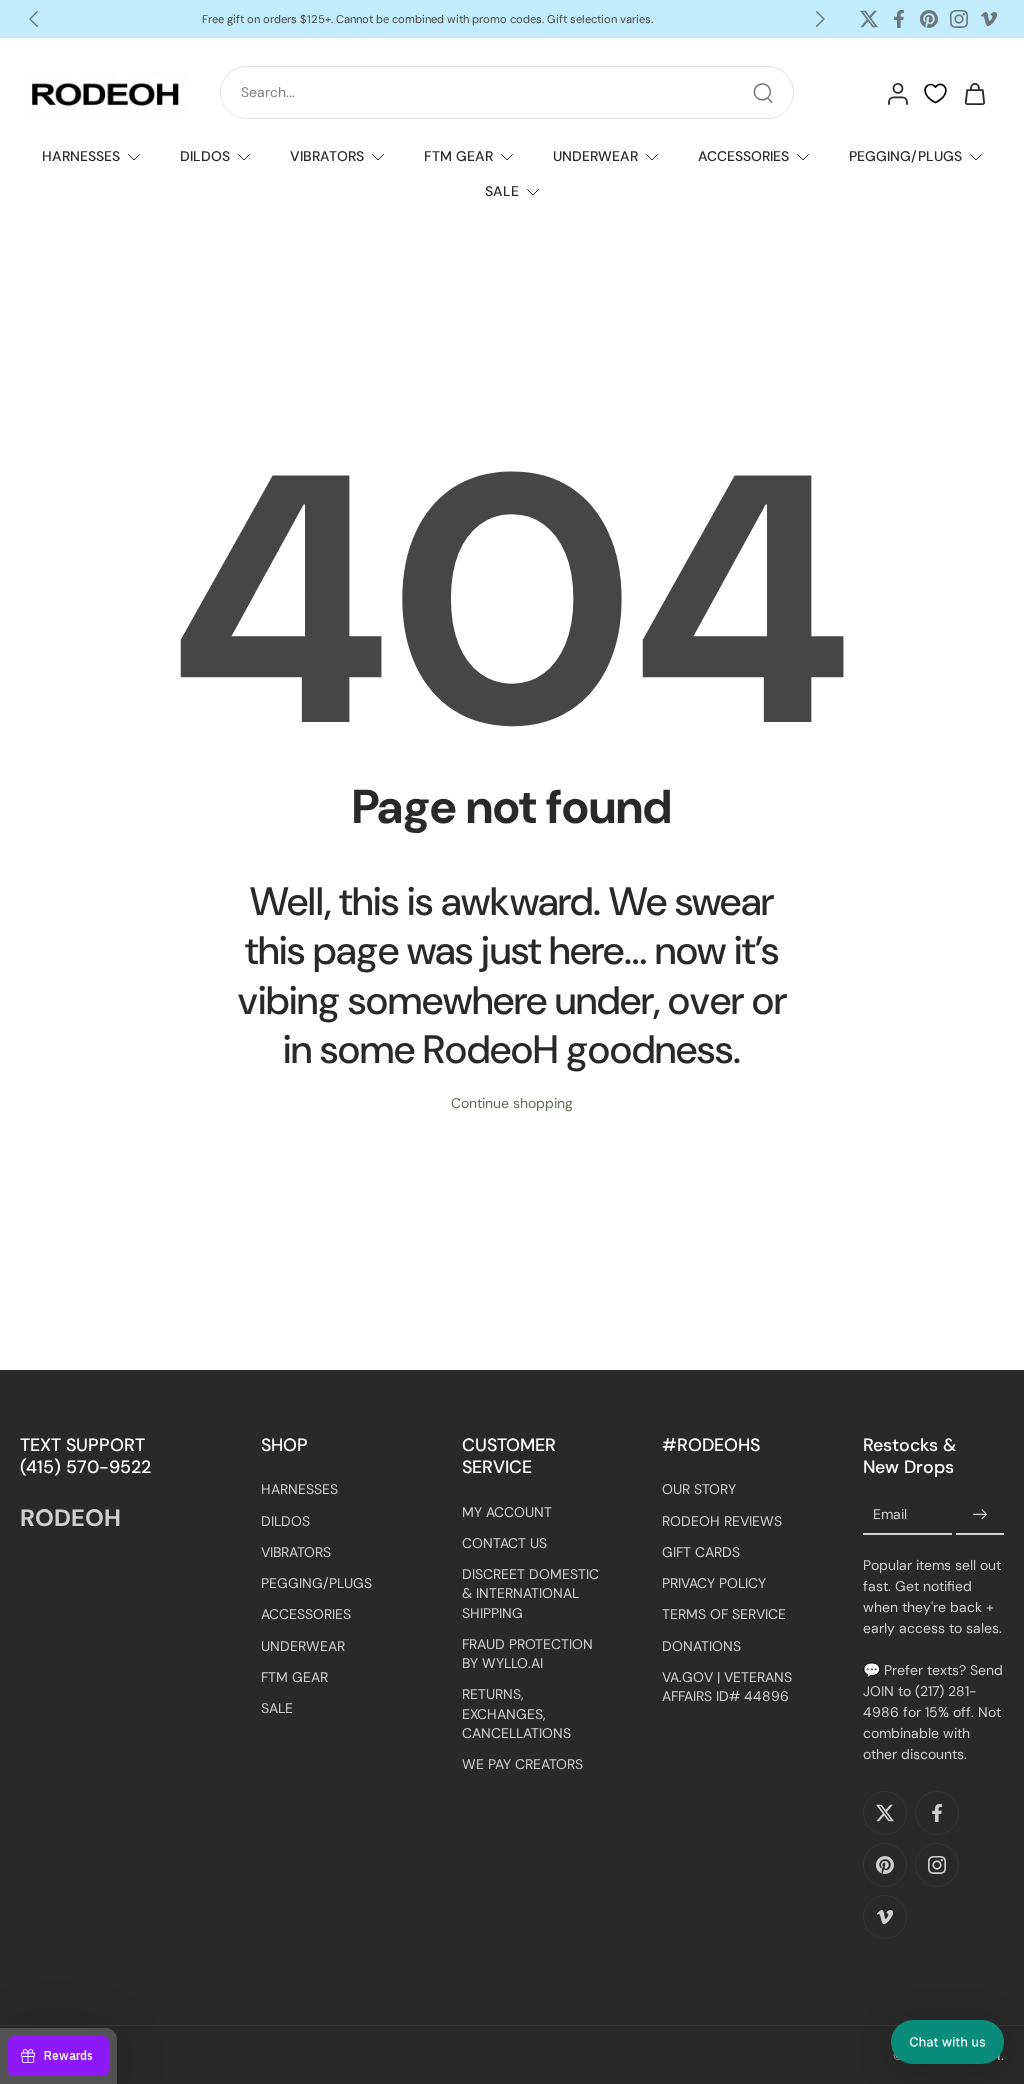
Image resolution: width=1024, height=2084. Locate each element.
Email (890, 1513)
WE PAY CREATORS (522, 1764)
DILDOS (205, 156)
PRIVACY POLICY (714, 1583)
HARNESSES (81, 156)
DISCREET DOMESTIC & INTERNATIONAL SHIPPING (530, 1593)
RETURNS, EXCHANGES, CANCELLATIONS (516, 1713)
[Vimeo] (989, 19)
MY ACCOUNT (507, 1511)
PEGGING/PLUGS (905, 156)
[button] (947, 2042)
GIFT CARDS (701, 1551)
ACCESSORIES (743, 156)
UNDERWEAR (595, 156)
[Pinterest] (929, 19)
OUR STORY (699, 1489)
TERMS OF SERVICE (724, 1614)
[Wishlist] (935, 94)
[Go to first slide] (820, 19)
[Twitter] (869, 19)
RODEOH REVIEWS (722, 1520)
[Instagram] (959, 19)
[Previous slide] (34, 19)
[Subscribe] (980, 1514)
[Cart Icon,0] (974, 93)
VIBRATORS (327, 156)
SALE (502, 191)
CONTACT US (504, 1542)
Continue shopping (512, 1103)
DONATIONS (701, 1645)
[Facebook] (899, 19)
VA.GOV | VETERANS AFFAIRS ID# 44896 (727, 1685)
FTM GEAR (458, 156)
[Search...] (763, 93)
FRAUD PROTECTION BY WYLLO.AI (527, 1652)
